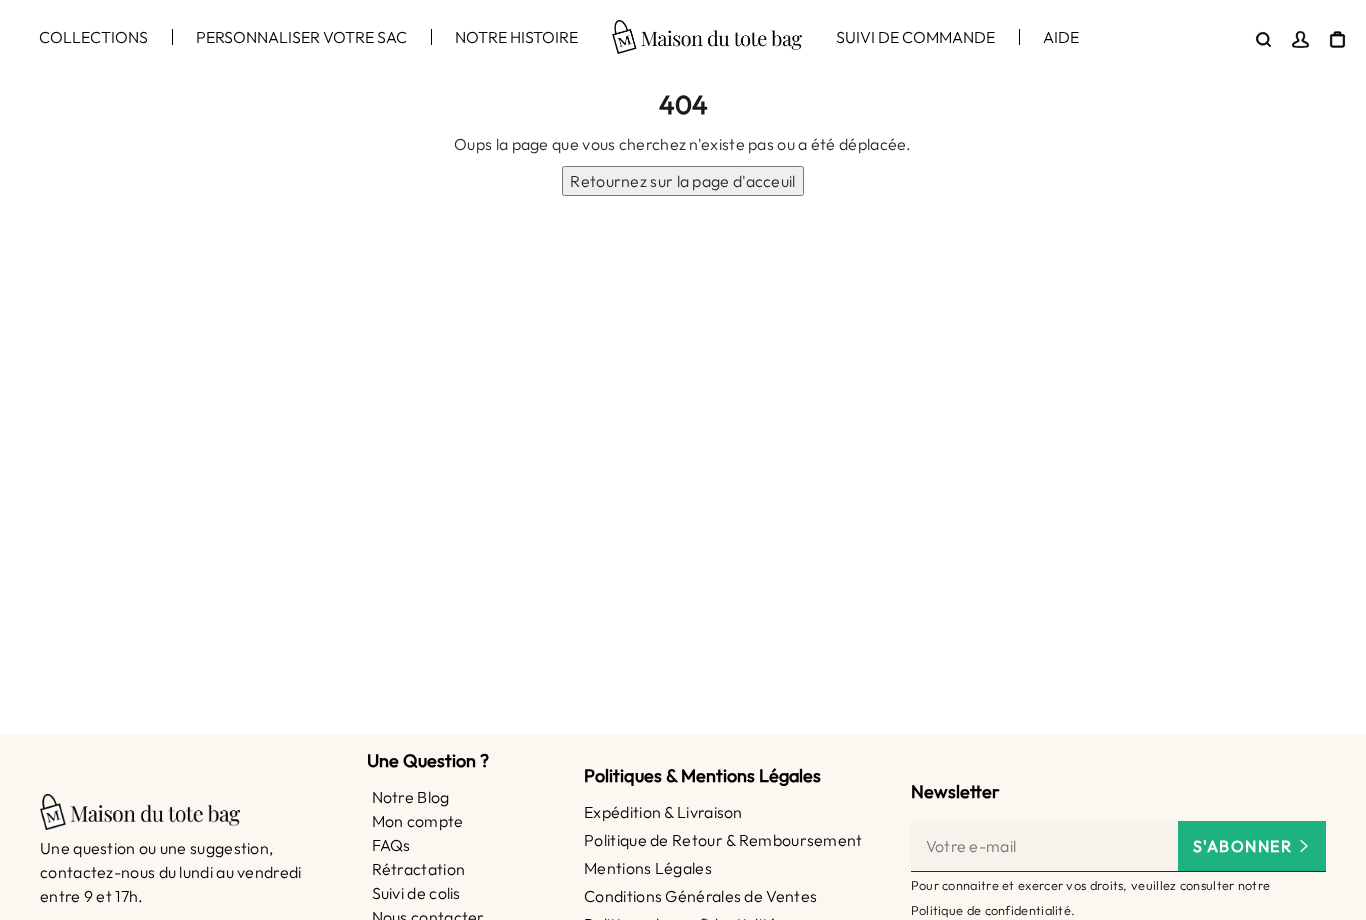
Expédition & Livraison (663, 812)
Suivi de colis (416, 893)
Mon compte (418, 821)
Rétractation (419, 869)
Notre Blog (411, 797)
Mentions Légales (648, 868)
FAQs (391, 845)
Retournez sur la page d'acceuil (682, 181)
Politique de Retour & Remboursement (723, 840)
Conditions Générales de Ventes (700, 896)
